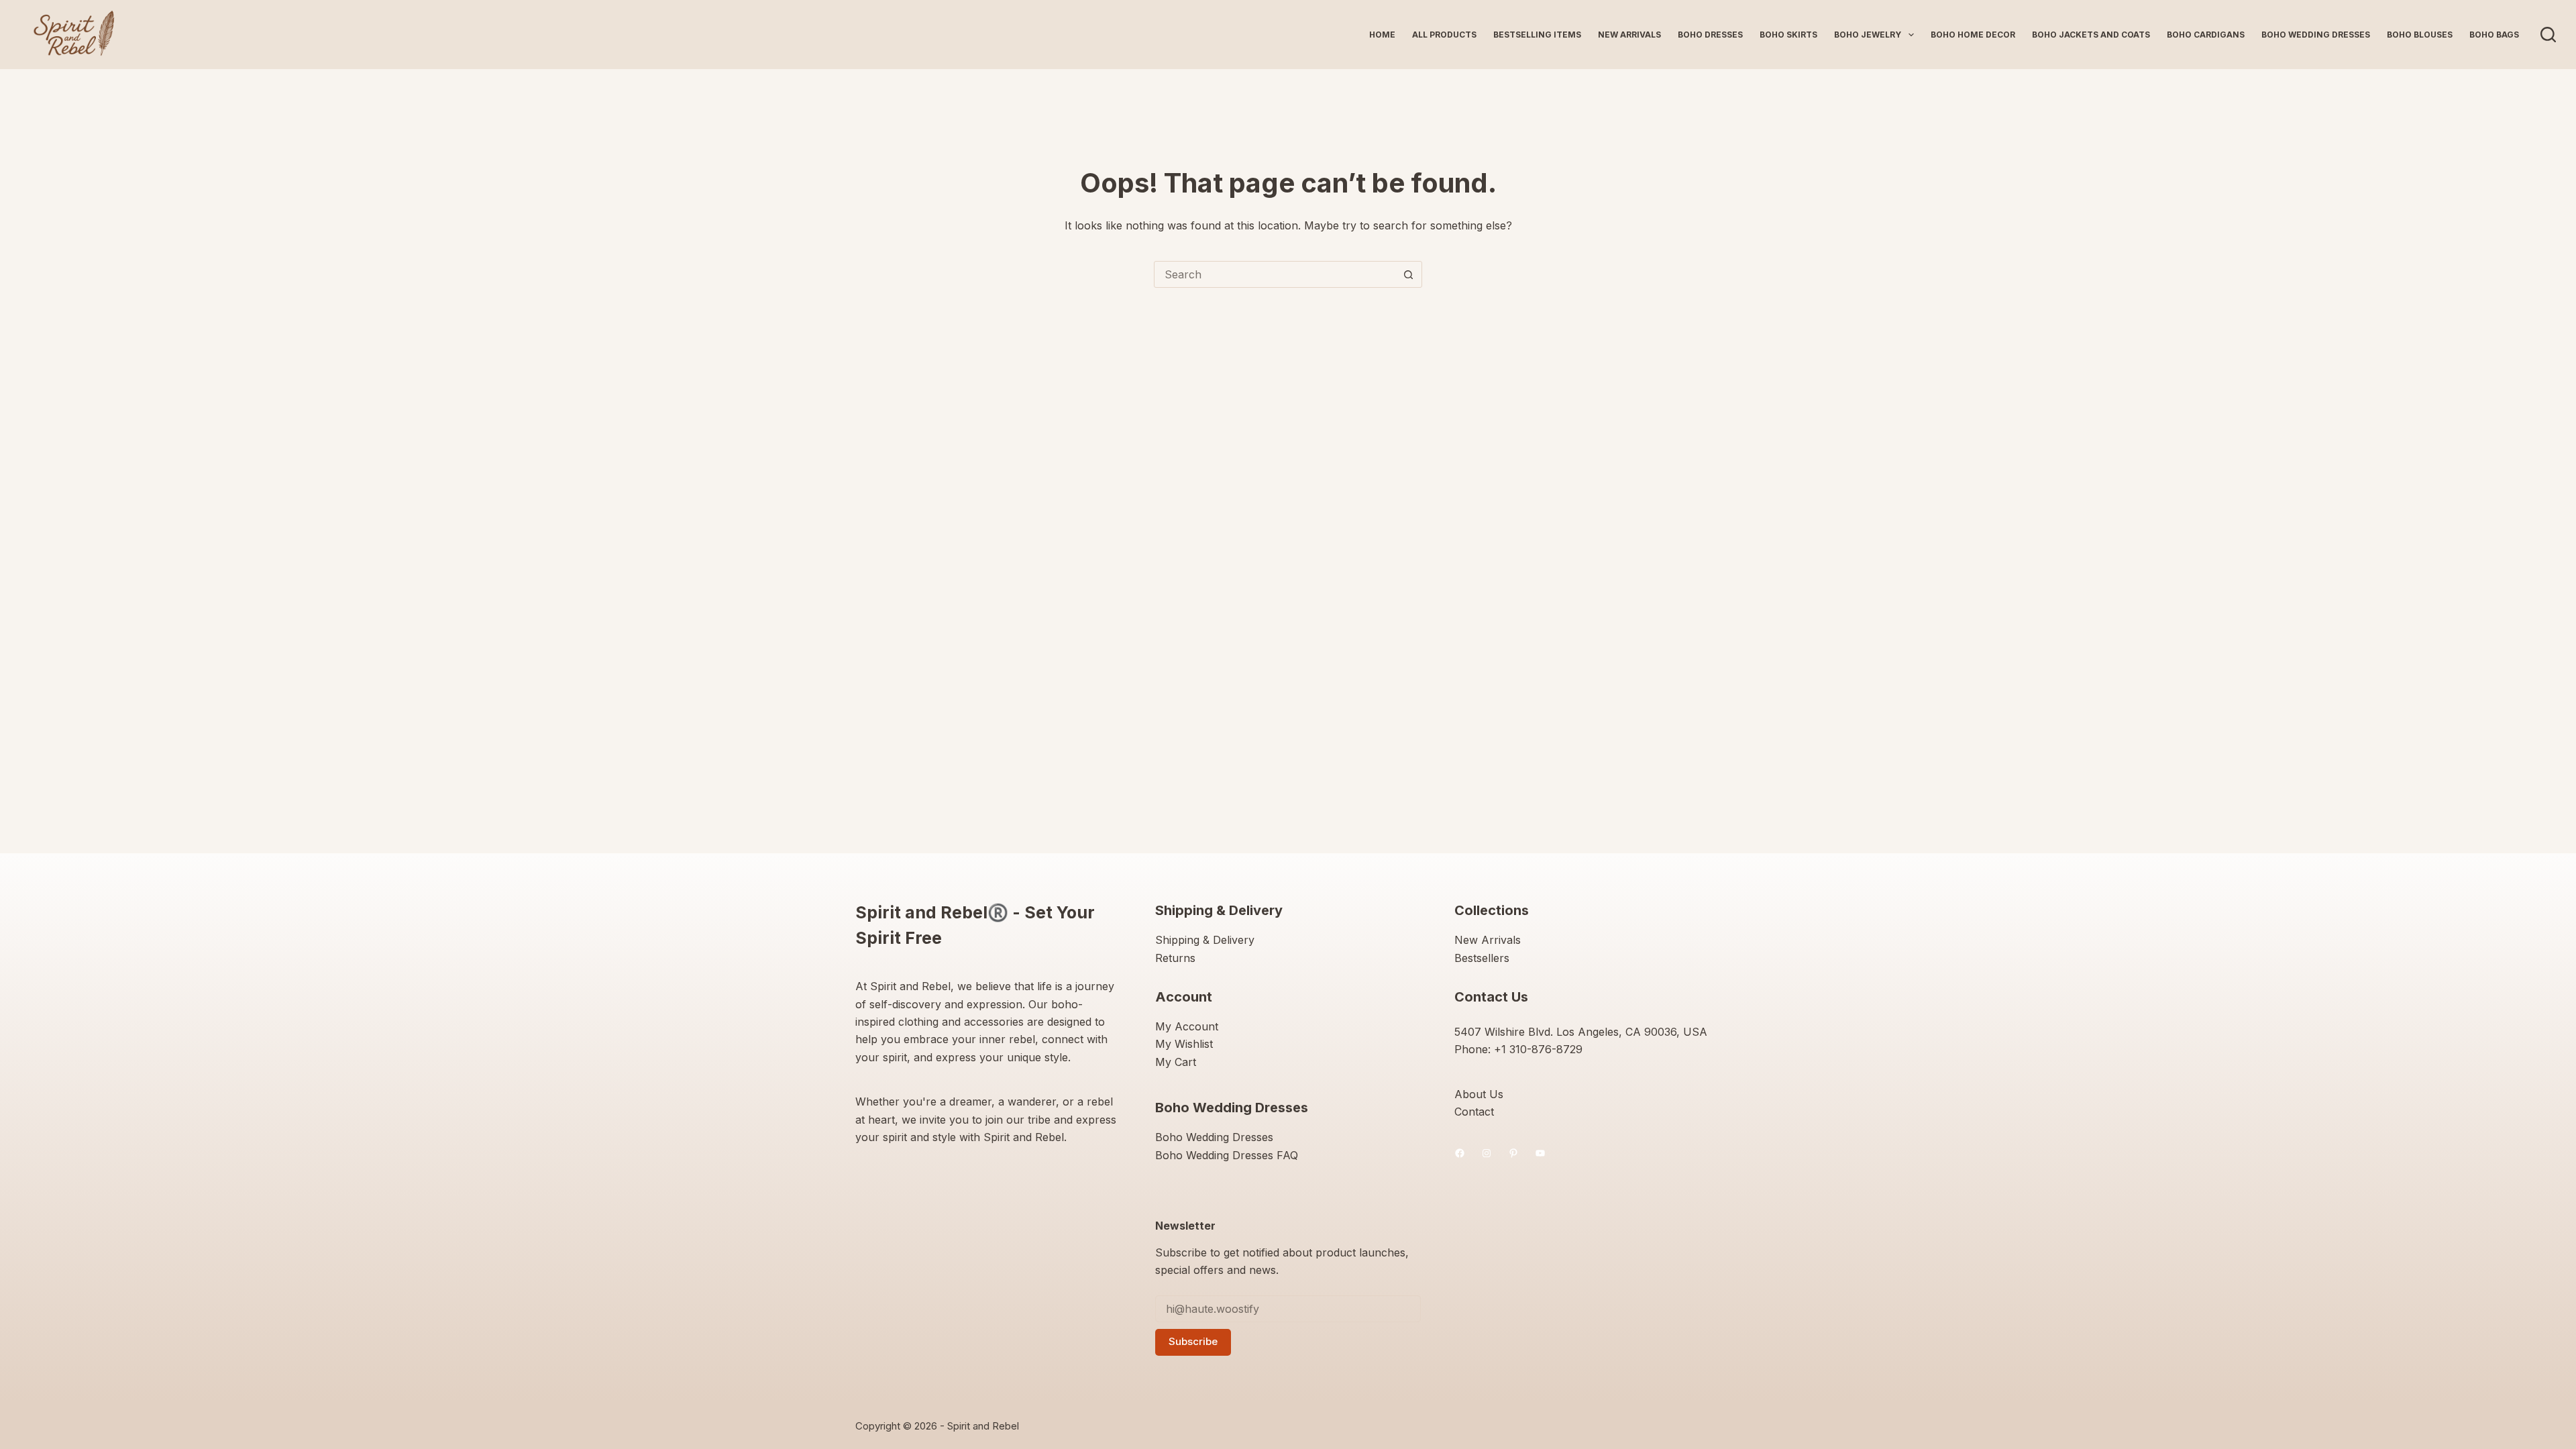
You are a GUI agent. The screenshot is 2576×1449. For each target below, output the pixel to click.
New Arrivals (1629, 35)
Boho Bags (2494, 35)
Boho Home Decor (1973, 35)
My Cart (1176, 1062)
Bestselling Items (1537, 35)
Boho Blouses (2420, 35)
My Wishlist (1184, 1044)
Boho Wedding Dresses (2316, 35)
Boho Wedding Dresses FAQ (1227, 1155)
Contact (1474, 1112)
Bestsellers (1482, 958)
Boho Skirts (1788, 35)
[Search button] (1408, 274)
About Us (1479, 1094)
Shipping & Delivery (1205, 940)
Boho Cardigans (2206, 35)
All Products (1444, 35)
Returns (1175, 958)
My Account (1187, 1026)
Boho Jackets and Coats (2091, 35)
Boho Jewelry (1868, 35)
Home (1382, 35)
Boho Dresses (1710, 35)
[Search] (2548, 35)
